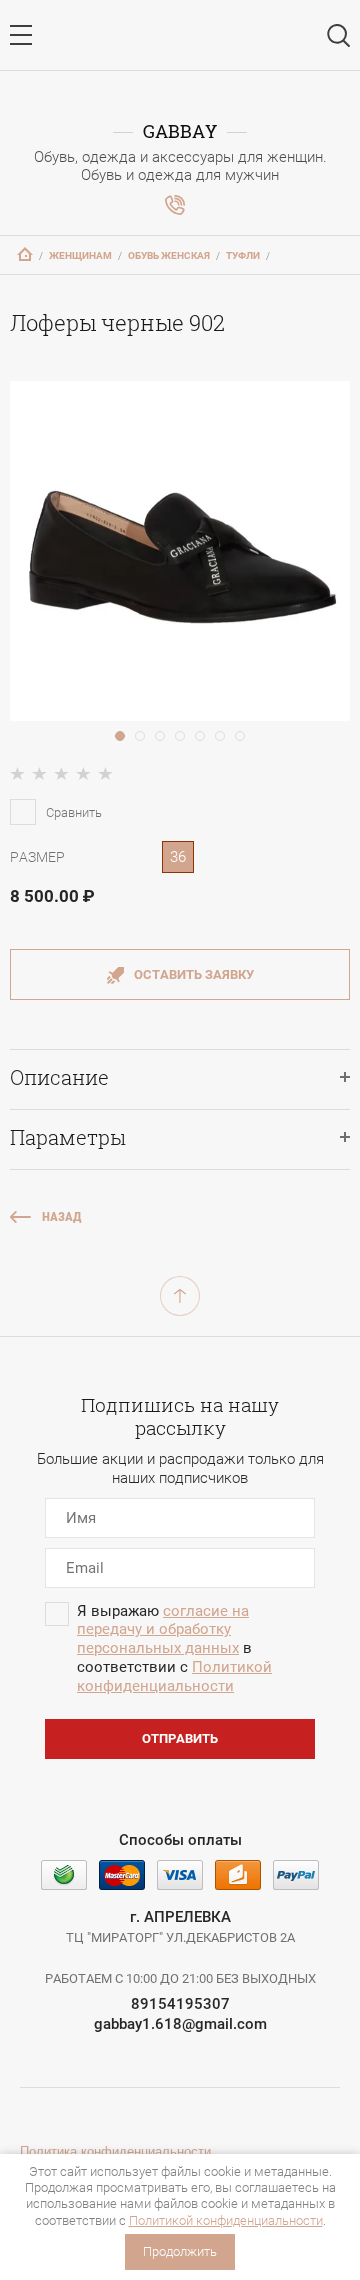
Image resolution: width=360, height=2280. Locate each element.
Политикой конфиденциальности (226, 2220)
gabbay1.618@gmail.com (180, 2024)
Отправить (180, 1738)
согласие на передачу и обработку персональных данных (163, 1630)
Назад (62, 1216)
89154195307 (180, 2004)
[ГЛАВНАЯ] (25, 254)
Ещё (175, 205)
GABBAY (180, 131)
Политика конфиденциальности (115, 2151)
